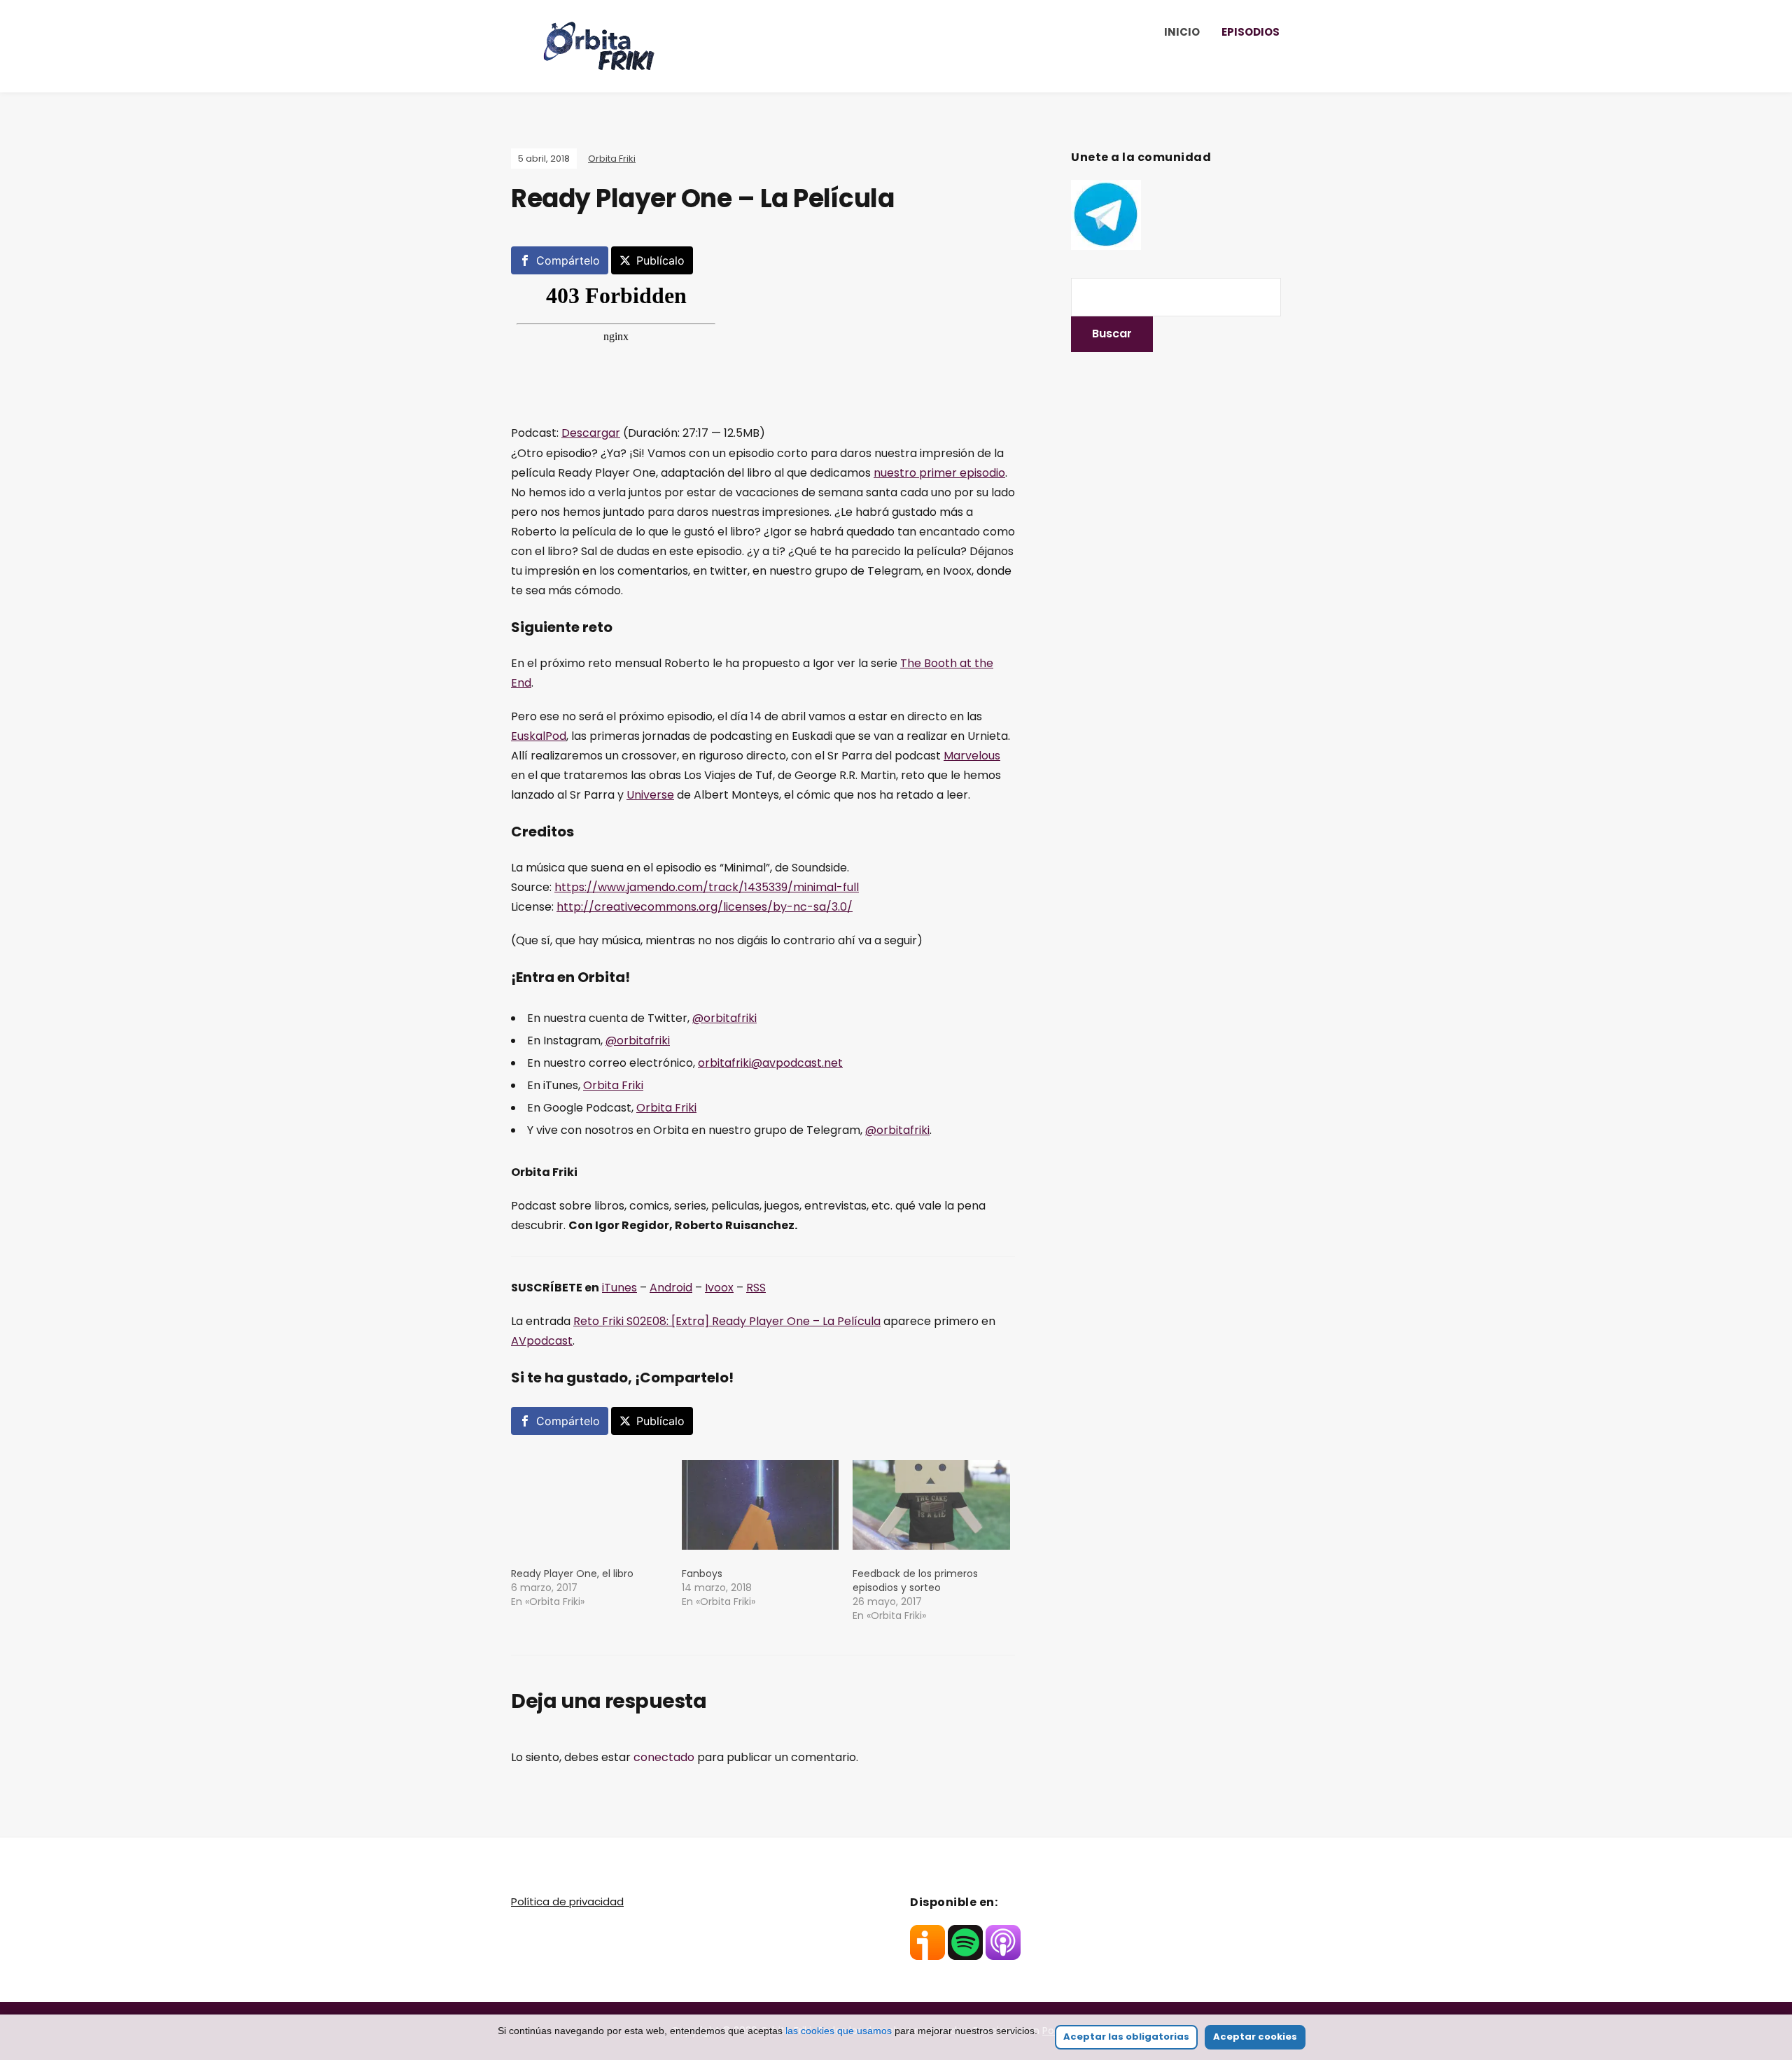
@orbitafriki (724, 1018)
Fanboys (702, 1574)
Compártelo (568, 260)
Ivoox (719, 1288)
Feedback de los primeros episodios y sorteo (915, 1581)
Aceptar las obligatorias (1126, 2037)
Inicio (1182, 32)
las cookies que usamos (839, 2031)
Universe (650, 795)
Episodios (1251, 32)
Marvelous (972, 756)
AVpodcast (542, 1341)
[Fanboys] (760, 1505)
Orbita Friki (612, 159)
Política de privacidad (567, 1901)
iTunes (619, 1288)
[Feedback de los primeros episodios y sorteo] (931, 1505)
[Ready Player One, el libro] (589, 1505)
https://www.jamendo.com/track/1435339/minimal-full (707, 887)
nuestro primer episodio (939, 473)
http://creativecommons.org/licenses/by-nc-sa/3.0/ (705, 907)
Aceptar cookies (1255, 2037)
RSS (756, 1288)
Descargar (591, 433)
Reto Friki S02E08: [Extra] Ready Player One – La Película (727, 1321)
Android (671, 1288)
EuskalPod (539, 736)
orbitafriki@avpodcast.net (770, 1063)
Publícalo (660, 260)
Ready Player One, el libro (572, 1574)
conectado (664, 1757)
